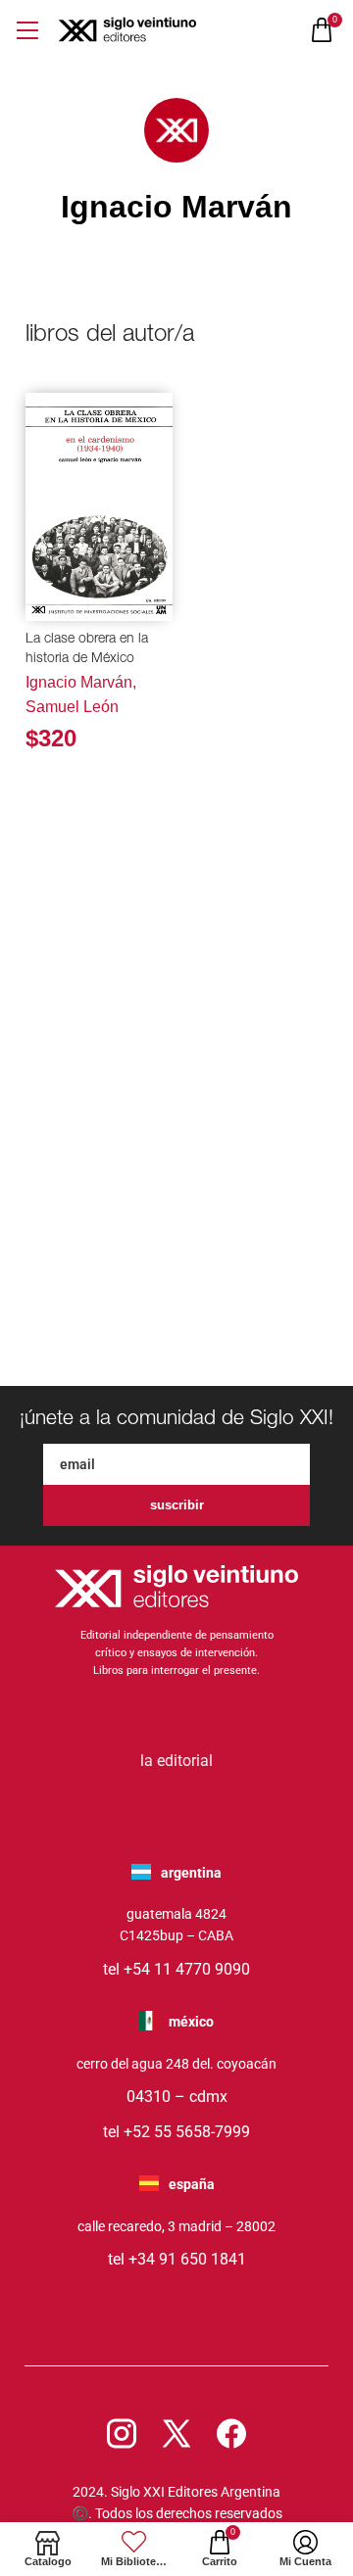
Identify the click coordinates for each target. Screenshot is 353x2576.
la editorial (176, 1761)
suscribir (177, 1505)
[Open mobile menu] (27, 30)
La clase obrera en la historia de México (87, 649)
